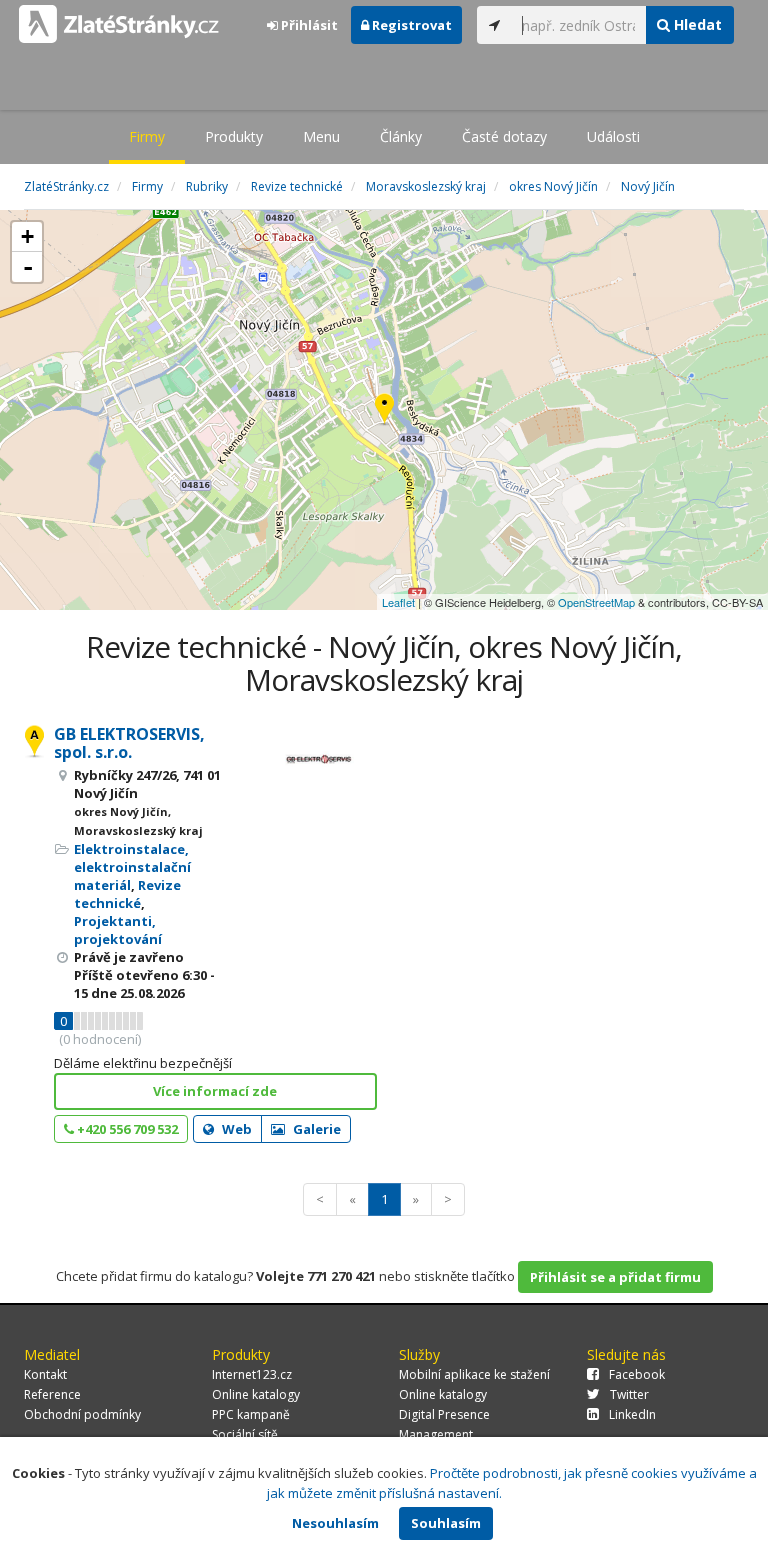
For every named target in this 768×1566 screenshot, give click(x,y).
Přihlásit (308, 25)
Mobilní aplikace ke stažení (474, 1374)
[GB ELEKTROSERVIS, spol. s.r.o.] (384, 410)
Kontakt (45, 1374)
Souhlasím (446, 1523)
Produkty (234, 136)
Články (401, 136)
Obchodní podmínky (82, 1414)
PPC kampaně (251, 1414)
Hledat (696, 24)
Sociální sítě (245, 1434)
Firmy (147, 136)
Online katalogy (256, 1394)
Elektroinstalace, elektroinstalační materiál (132, 867)
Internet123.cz (252, 1374)
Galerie (315, 1129)
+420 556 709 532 (126, 1129)
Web (235, 1129)
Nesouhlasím (335, 1523)
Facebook (637, 1374)
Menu (321, 136)
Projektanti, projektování (118, 930)
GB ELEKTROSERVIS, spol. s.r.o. (129, 743)
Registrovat (410, 25)
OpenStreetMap (596, 602)
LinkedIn (632, 1414)
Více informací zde (215, 1091)
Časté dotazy (504, 136)
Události (613, 136)
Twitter (629, 1394)
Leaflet (398, 602)
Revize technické (127, 894)
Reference (52, 1394)
